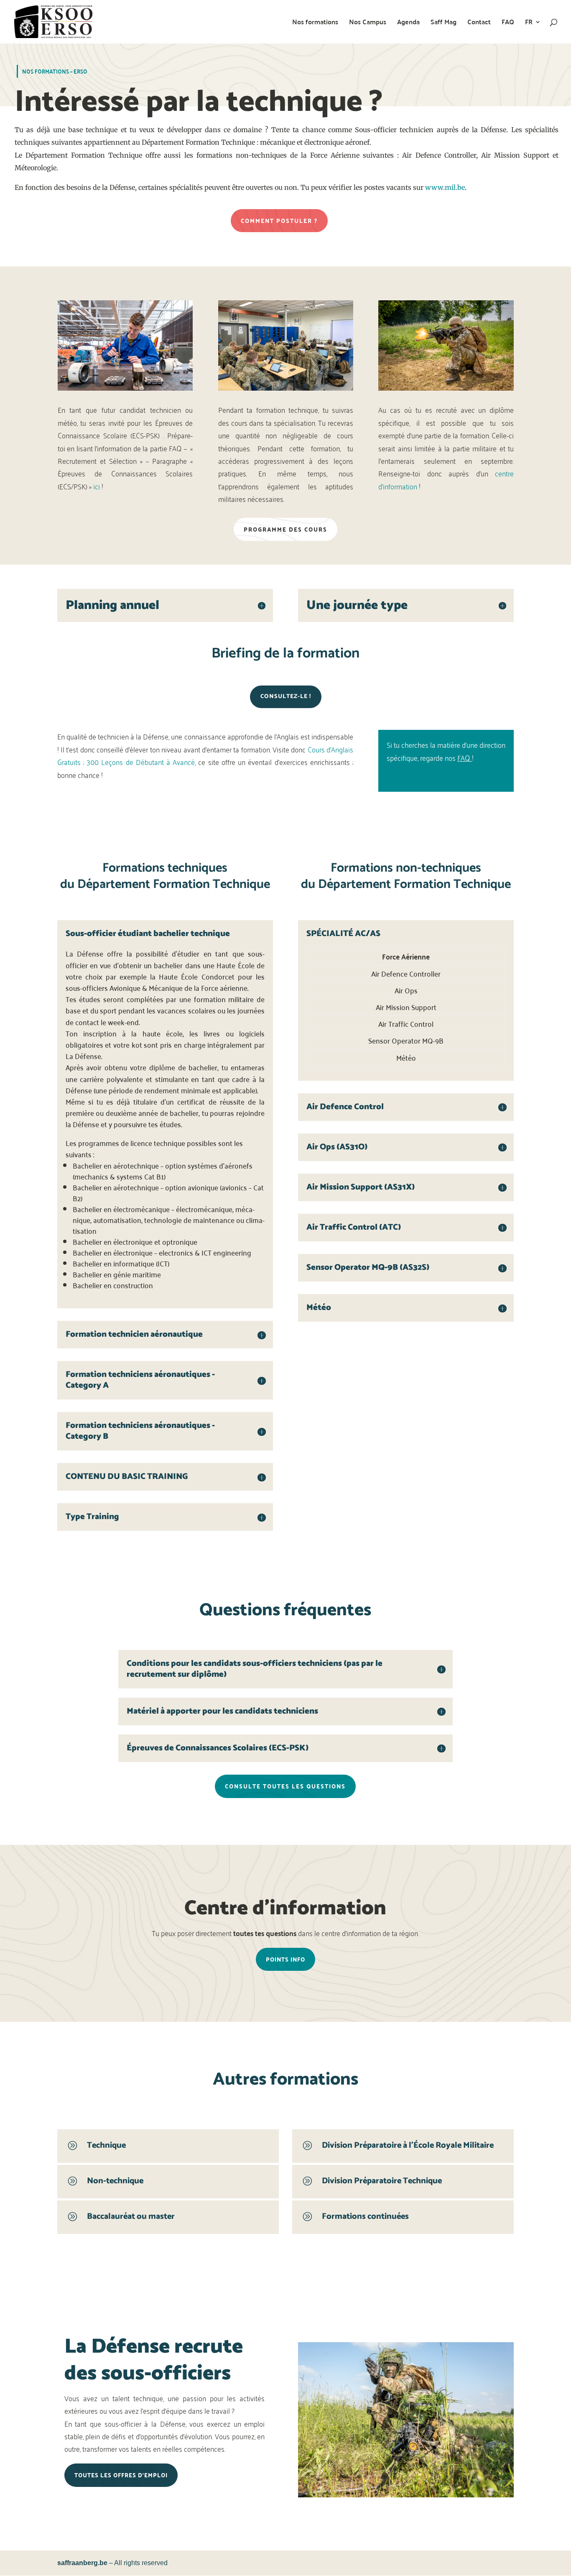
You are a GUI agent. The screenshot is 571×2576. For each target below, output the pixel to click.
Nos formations (315, 23)
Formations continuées (365, 2217)
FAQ (508, 23)
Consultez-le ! (286, 697)
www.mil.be (445, 187)
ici (97, 486)
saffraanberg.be (82, 2563)
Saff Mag (444, 23)
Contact (479, 23)
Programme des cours (285, 529)
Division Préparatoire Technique (382, 2181)
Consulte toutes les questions (285, 1786)
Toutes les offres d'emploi (121, 2475)
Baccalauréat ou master (131, 2217)
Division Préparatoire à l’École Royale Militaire (408, 2145)
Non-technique (115, 2181)
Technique (106, 2145)
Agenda (408, 23)
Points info (285, 1959)
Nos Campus (368, 23)
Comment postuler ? (279, 221)
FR (529, 23)
